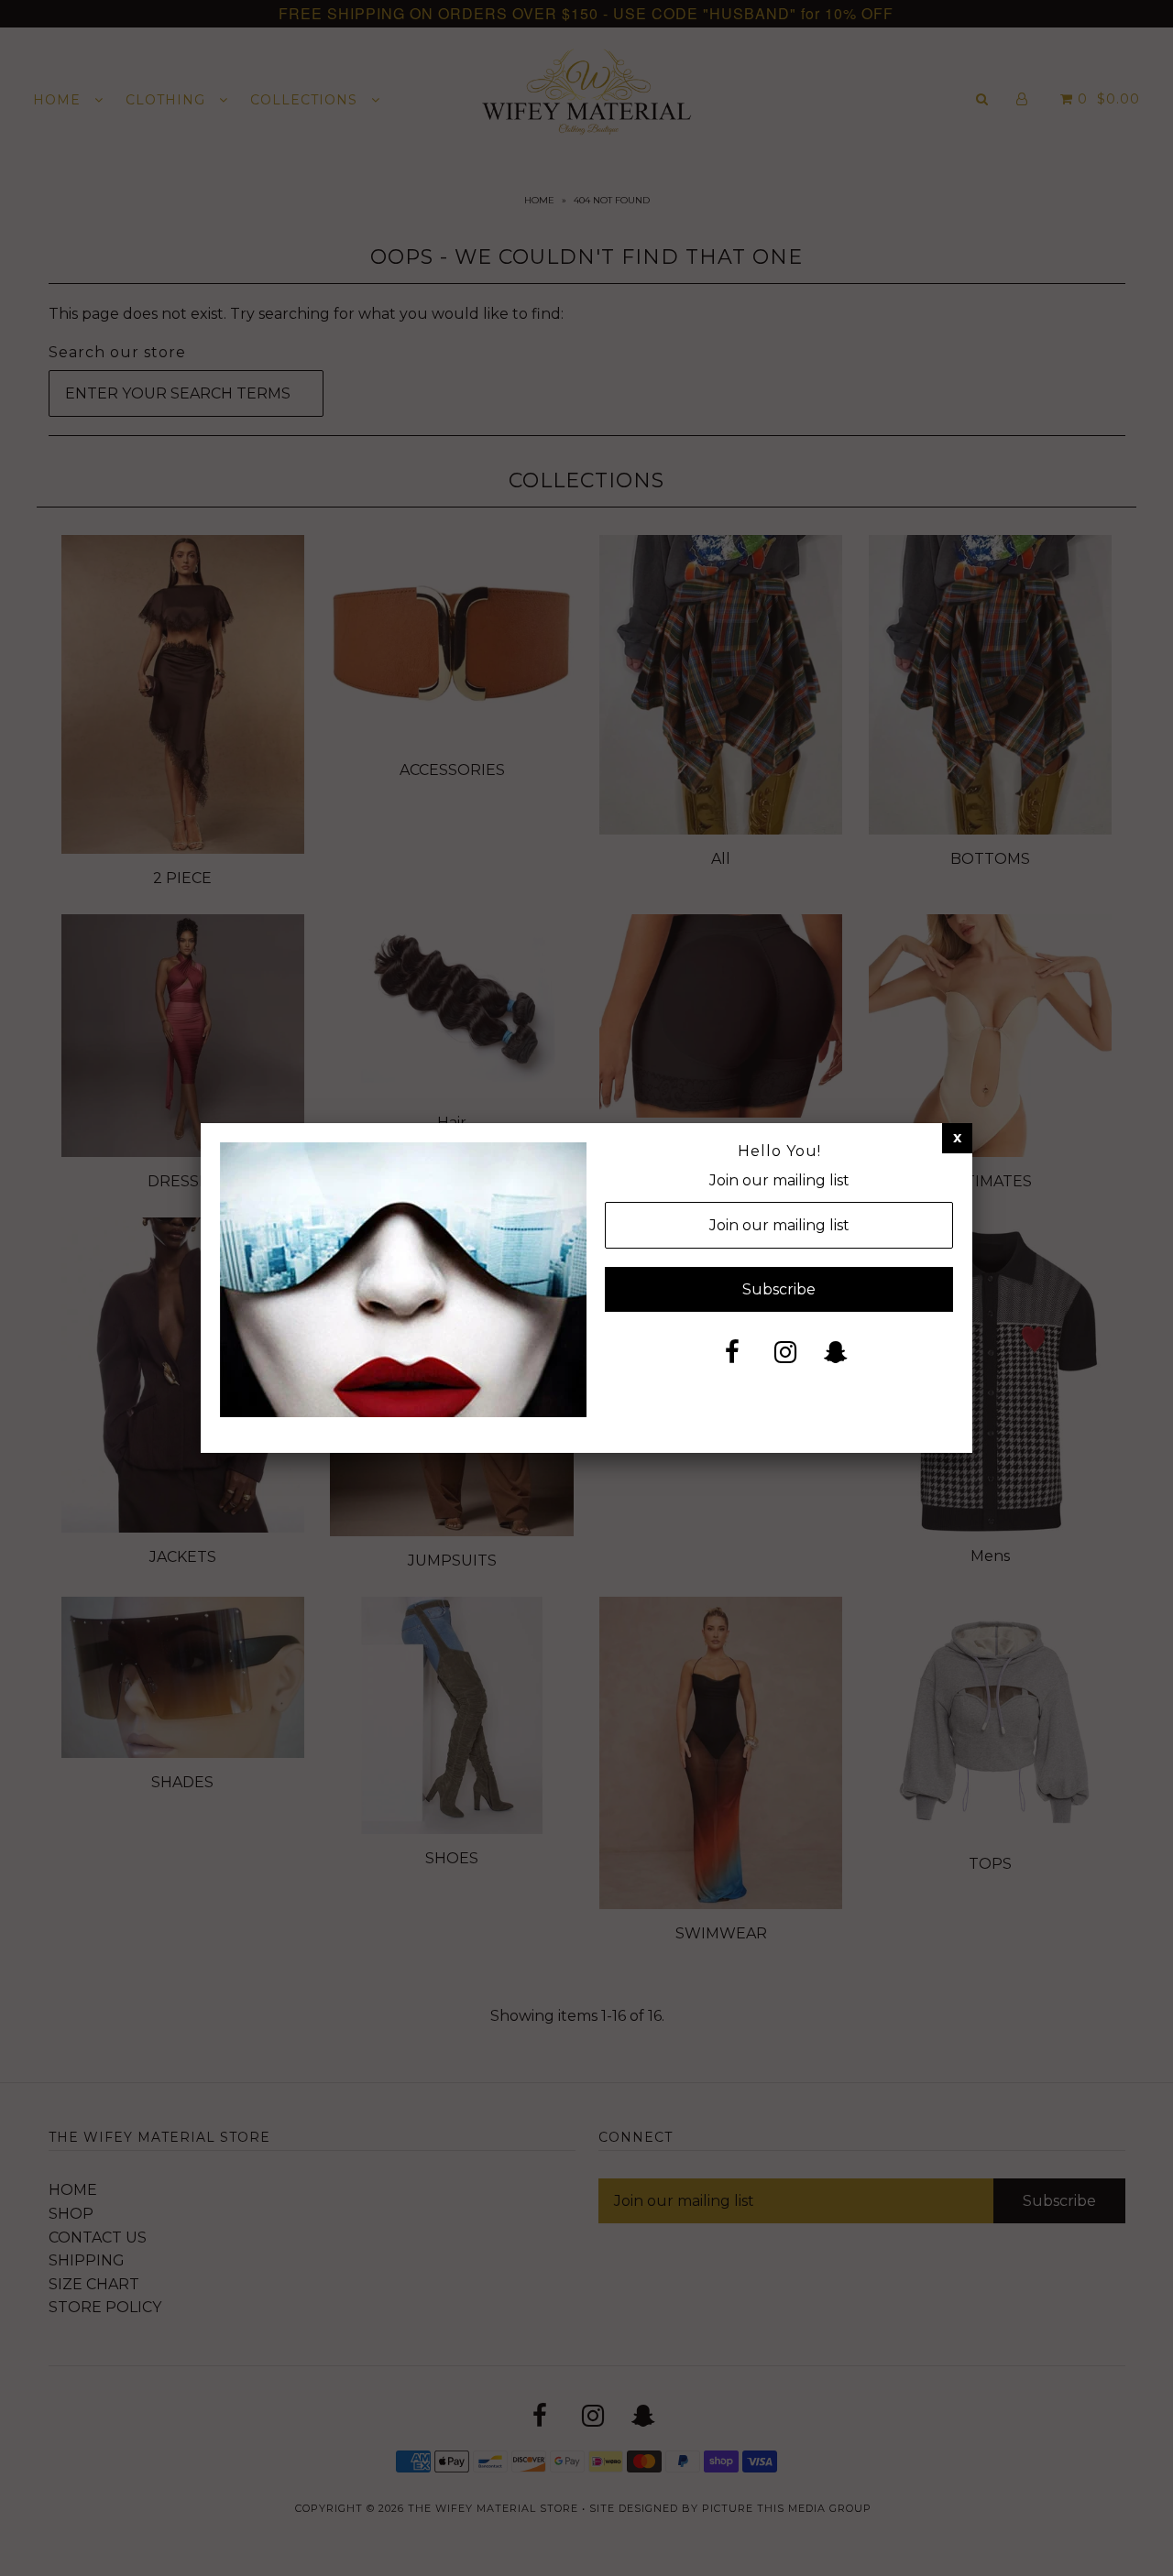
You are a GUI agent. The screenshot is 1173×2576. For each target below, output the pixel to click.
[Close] (957, 1138)
